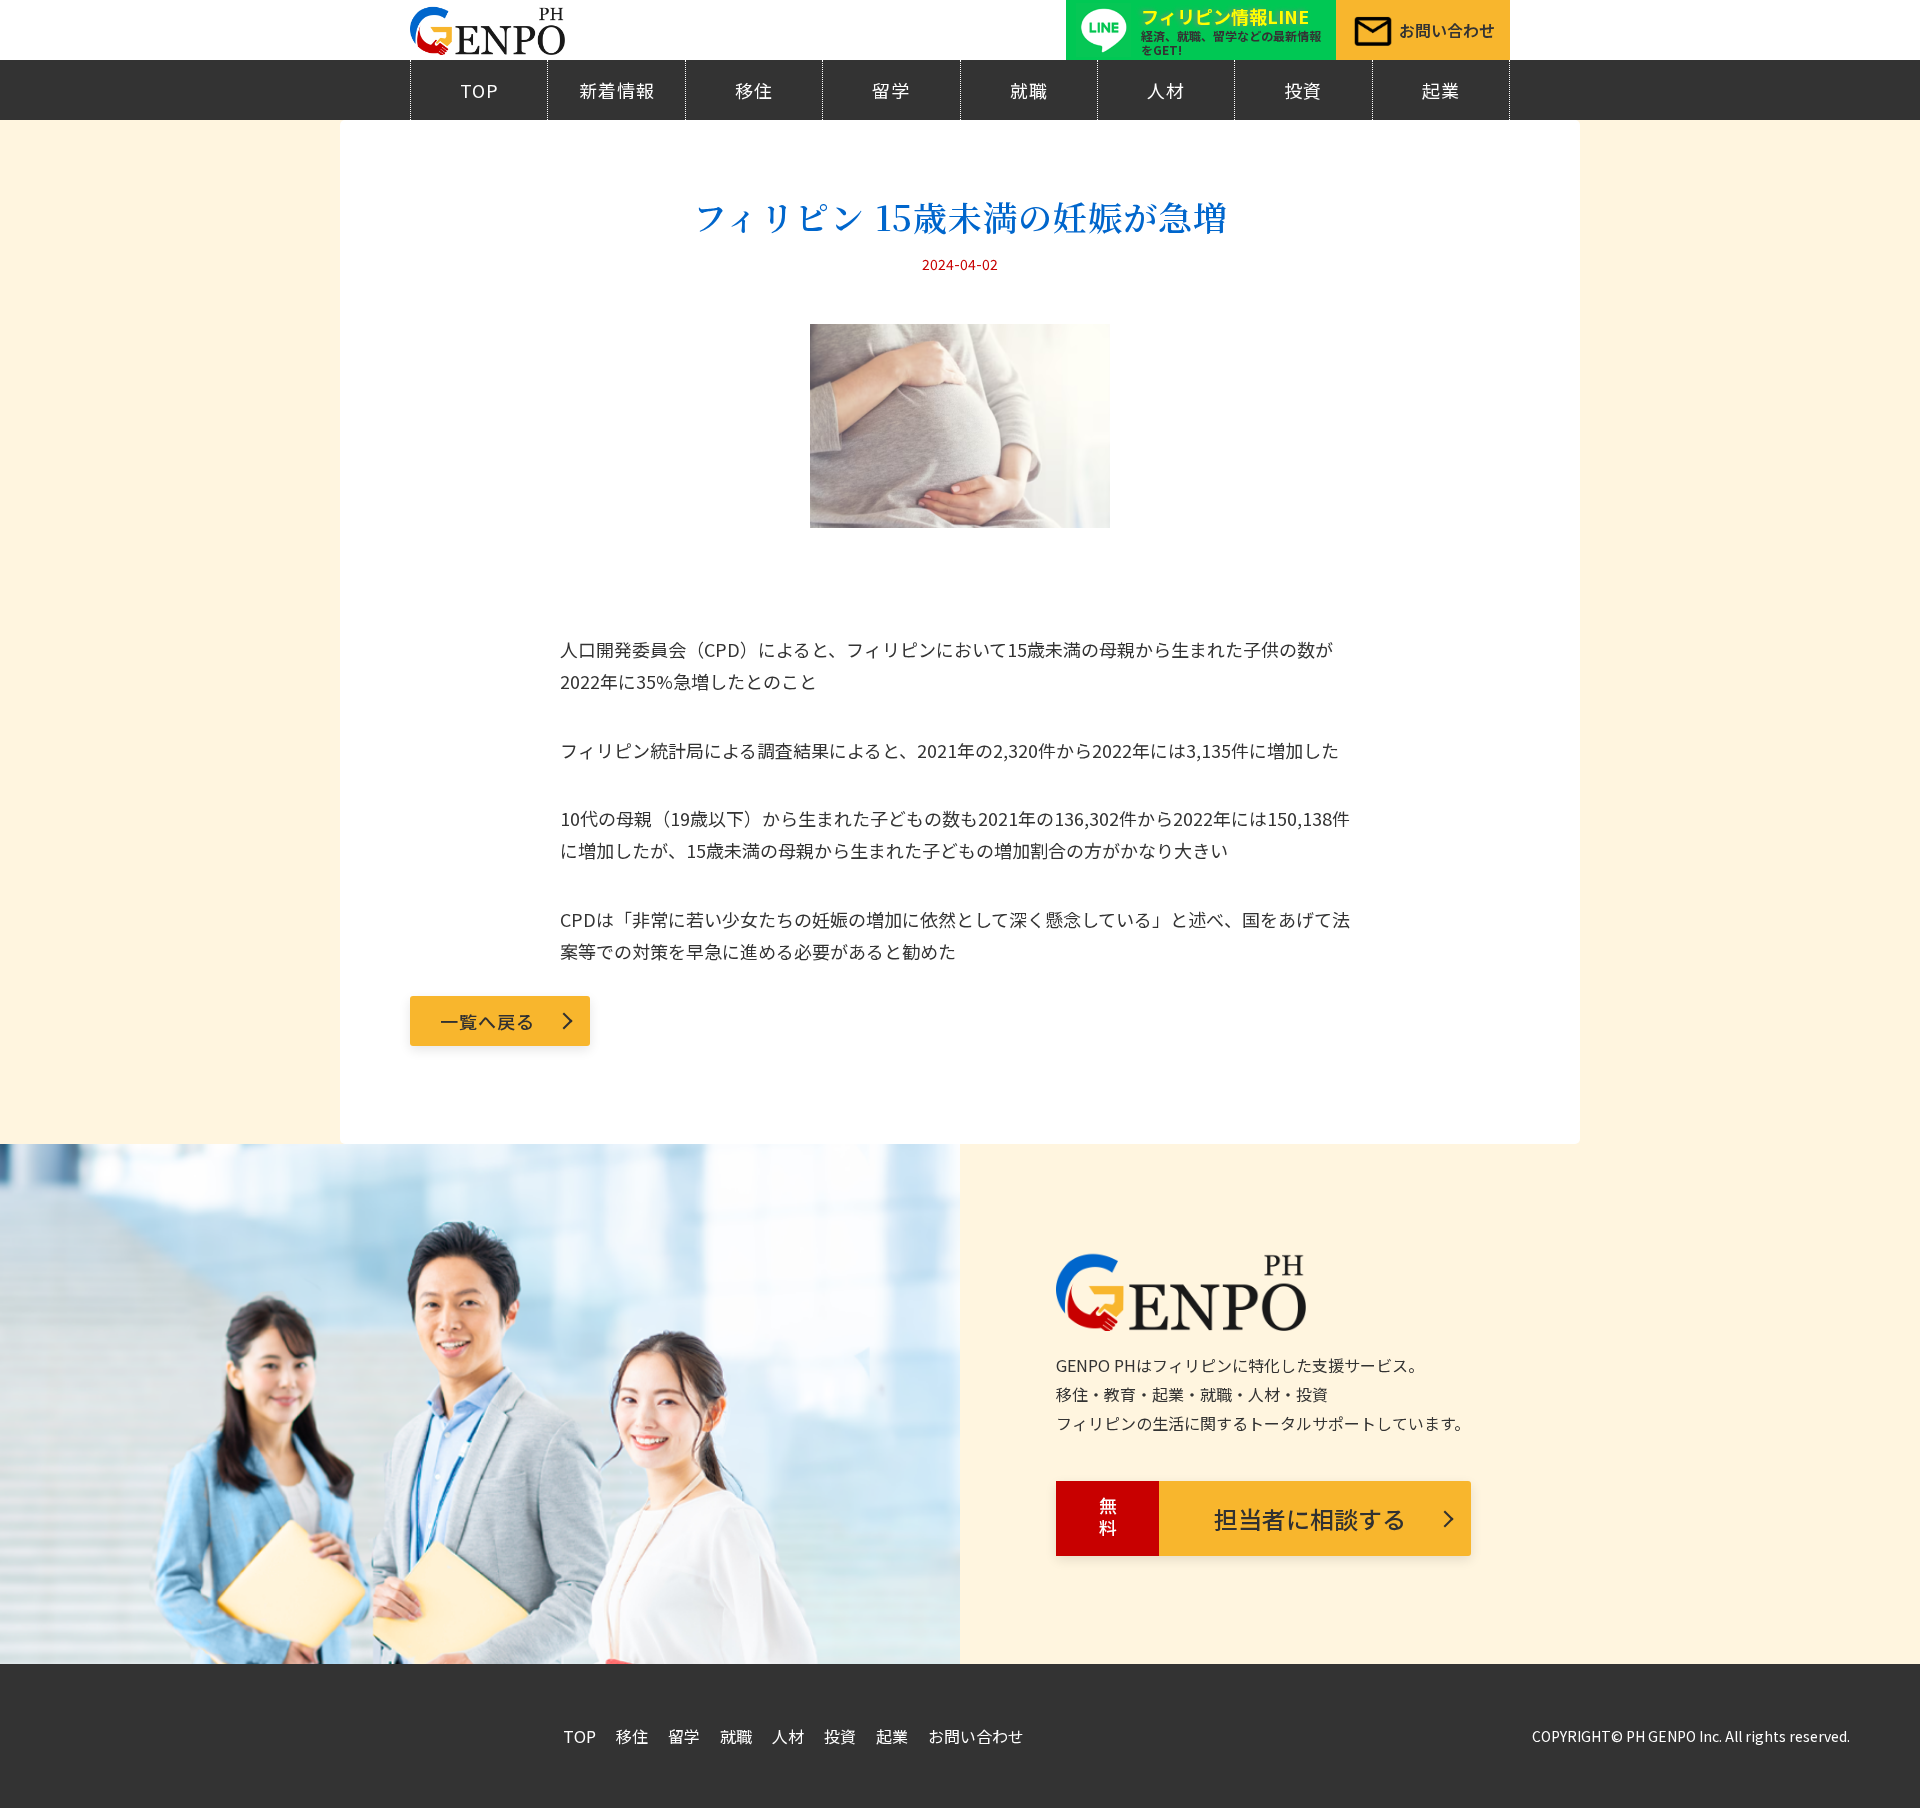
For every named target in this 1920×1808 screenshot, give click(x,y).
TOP (479, 90)
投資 (1303, 90)
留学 (891, 90)
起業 (1441, 90)
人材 (1166, 90)
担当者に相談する (1251, 1519)
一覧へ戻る (487, 1021)
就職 (1029, 90)
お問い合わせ (976, 1736)
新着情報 (617, 90)
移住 (754, 90)
